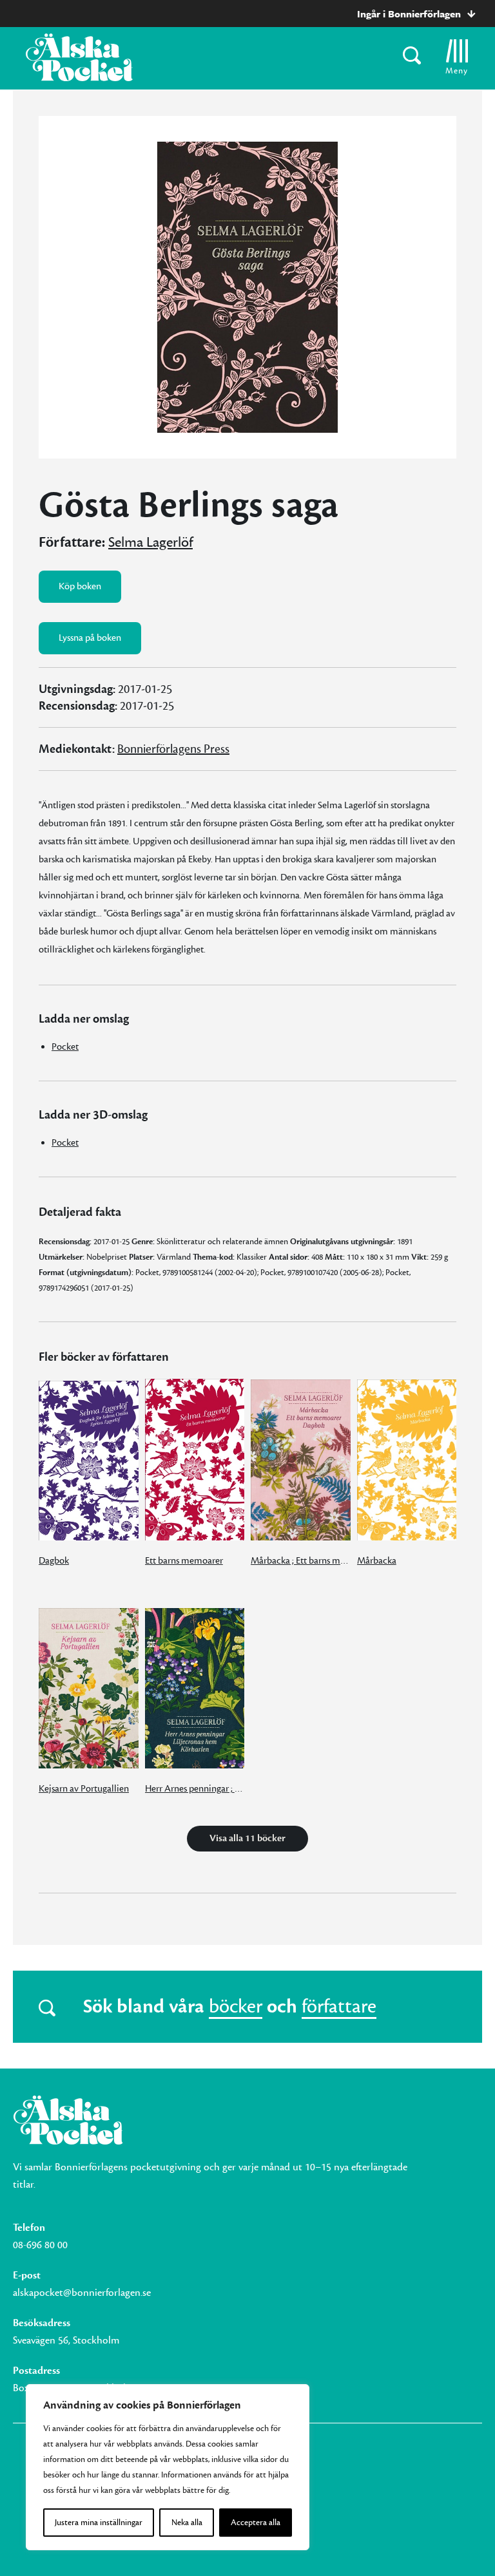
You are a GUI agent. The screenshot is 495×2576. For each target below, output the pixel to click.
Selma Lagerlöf (150, 542)
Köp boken (80, 586)
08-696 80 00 (40, 2245)
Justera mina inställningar (99, 2523)
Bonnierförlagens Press (173, 749)
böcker (236, 2007)
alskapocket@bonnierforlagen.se (82, 2293)
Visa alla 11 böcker (247, 1838)
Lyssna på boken (90, 638)
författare (339, 2007)
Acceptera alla (256, 2523)
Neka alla (187, 2523)
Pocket (65, 1047)
